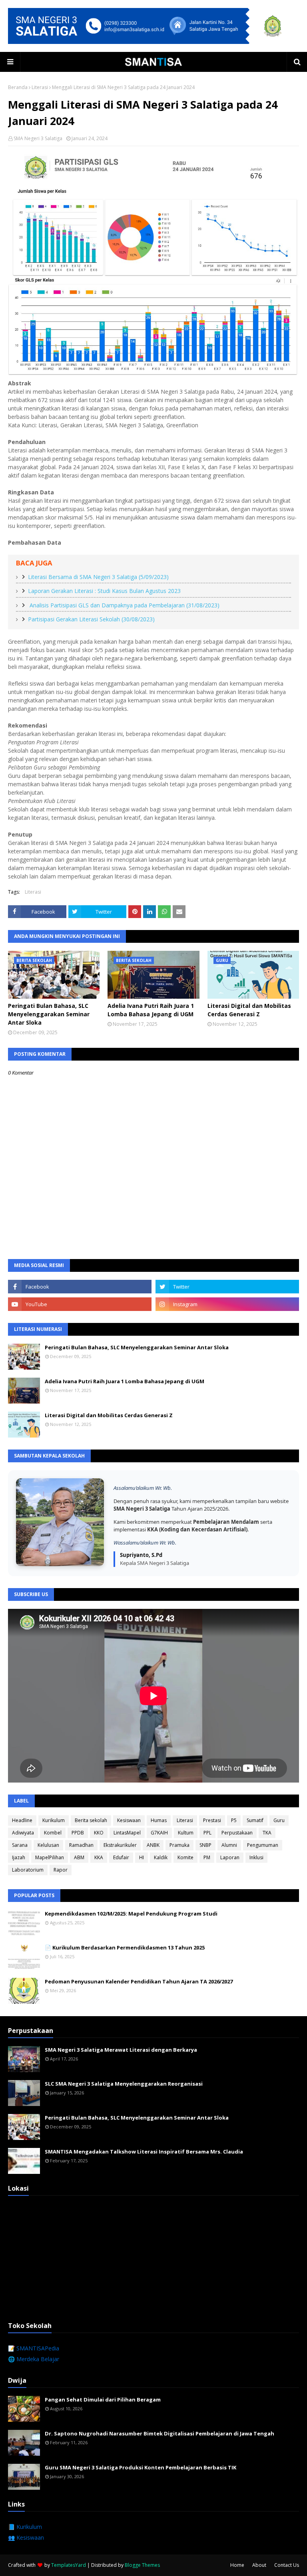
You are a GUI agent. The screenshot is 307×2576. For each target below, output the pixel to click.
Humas (159, 1820)
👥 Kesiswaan (26, 2537)
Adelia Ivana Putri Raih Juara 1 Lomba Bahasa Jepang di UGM (151, 1010)
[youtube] (80, 1304)
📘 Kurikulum (25, 2527)
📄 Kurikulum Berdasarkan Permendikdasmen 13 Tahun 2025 (125, 1947)
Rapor (61, 1870)
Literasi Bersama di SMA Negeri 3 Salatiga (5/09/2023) (98, 577)
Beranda (18, 87)
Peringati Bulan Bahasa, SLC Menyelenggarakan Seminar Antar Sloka (49, 1014)
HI (142, 1857)
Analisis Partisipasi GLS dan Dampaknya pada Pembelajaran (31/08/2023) (124, 605)
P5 (234, 1820)
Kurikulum (54, 1820)
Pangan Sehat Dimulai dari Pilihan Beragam (103, 2400)
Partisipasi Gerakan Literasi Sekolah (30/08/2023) (91, 619)
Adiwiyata (23, 1833)
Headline (22, 1820)
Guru (279, 1820)
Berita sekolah (91, 1820)
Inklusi (256, 1857)
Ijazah (19, 1857)
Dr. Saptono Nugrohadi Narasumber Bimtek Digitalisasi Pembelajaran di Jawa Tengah (159, 2433)
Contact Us (287, 2565)
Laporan (230, 1857)
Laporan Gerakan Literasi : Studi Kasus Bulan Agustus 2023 (104, 591)
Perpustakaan (237, 1833)
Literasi (40, 87)
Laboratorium (28, 1870)
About (259, 2565)
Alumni (229, 1845)
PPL (207, 1833)
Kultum (186, 1833)
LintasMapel (127, 1833)
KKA (99, 1857)
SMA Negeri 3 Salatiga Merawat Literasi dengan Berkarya (121, 2050)
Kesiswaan (129, 1820)
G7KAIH (159, 1833)
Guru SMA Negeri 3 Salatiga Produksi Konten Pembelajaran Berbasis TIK (141, 2467)
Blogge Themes (142, 2565)
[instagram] (227, 1304)
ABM (79, 1857)
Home (237, 2565)
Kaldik (161, 1857)
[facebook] (80, 1287)
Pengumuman (263, 1845)
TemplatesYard (69, 2565)
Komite (185, 1857)
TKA (267, 1833)
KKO (99, 1833)
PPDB (78, 1833)
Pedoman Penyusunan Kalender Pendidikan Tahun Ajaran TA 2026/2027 (139, 1981)
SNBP (205, 1845)
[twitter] (227, 1287)
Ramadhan (81, 1845)
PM (207, 1857)
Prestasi (212, 1820)
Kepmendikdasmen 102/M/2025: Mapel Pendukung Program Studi (131, 1914)
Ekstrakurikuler (120, 1845)
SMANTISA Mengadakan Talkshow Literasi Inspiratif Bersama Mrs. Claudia (144, 2152)
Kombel (53, 1833)
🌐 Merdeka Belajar (34, 2359)
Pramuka (179, 1845)
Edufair (121, 1857)
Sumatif (255, 1820)
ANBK (153, 1845)
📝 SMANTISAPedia (34, 2348)
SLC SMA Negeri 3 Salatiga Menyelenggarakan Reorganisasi (124, 2084)
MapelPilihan (50, 1857)
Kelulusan (48, 1845)
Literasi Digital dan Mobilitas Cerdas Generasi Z (249, 1010)
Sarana (20, 1845)
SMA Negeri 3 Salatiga (38, 138)
